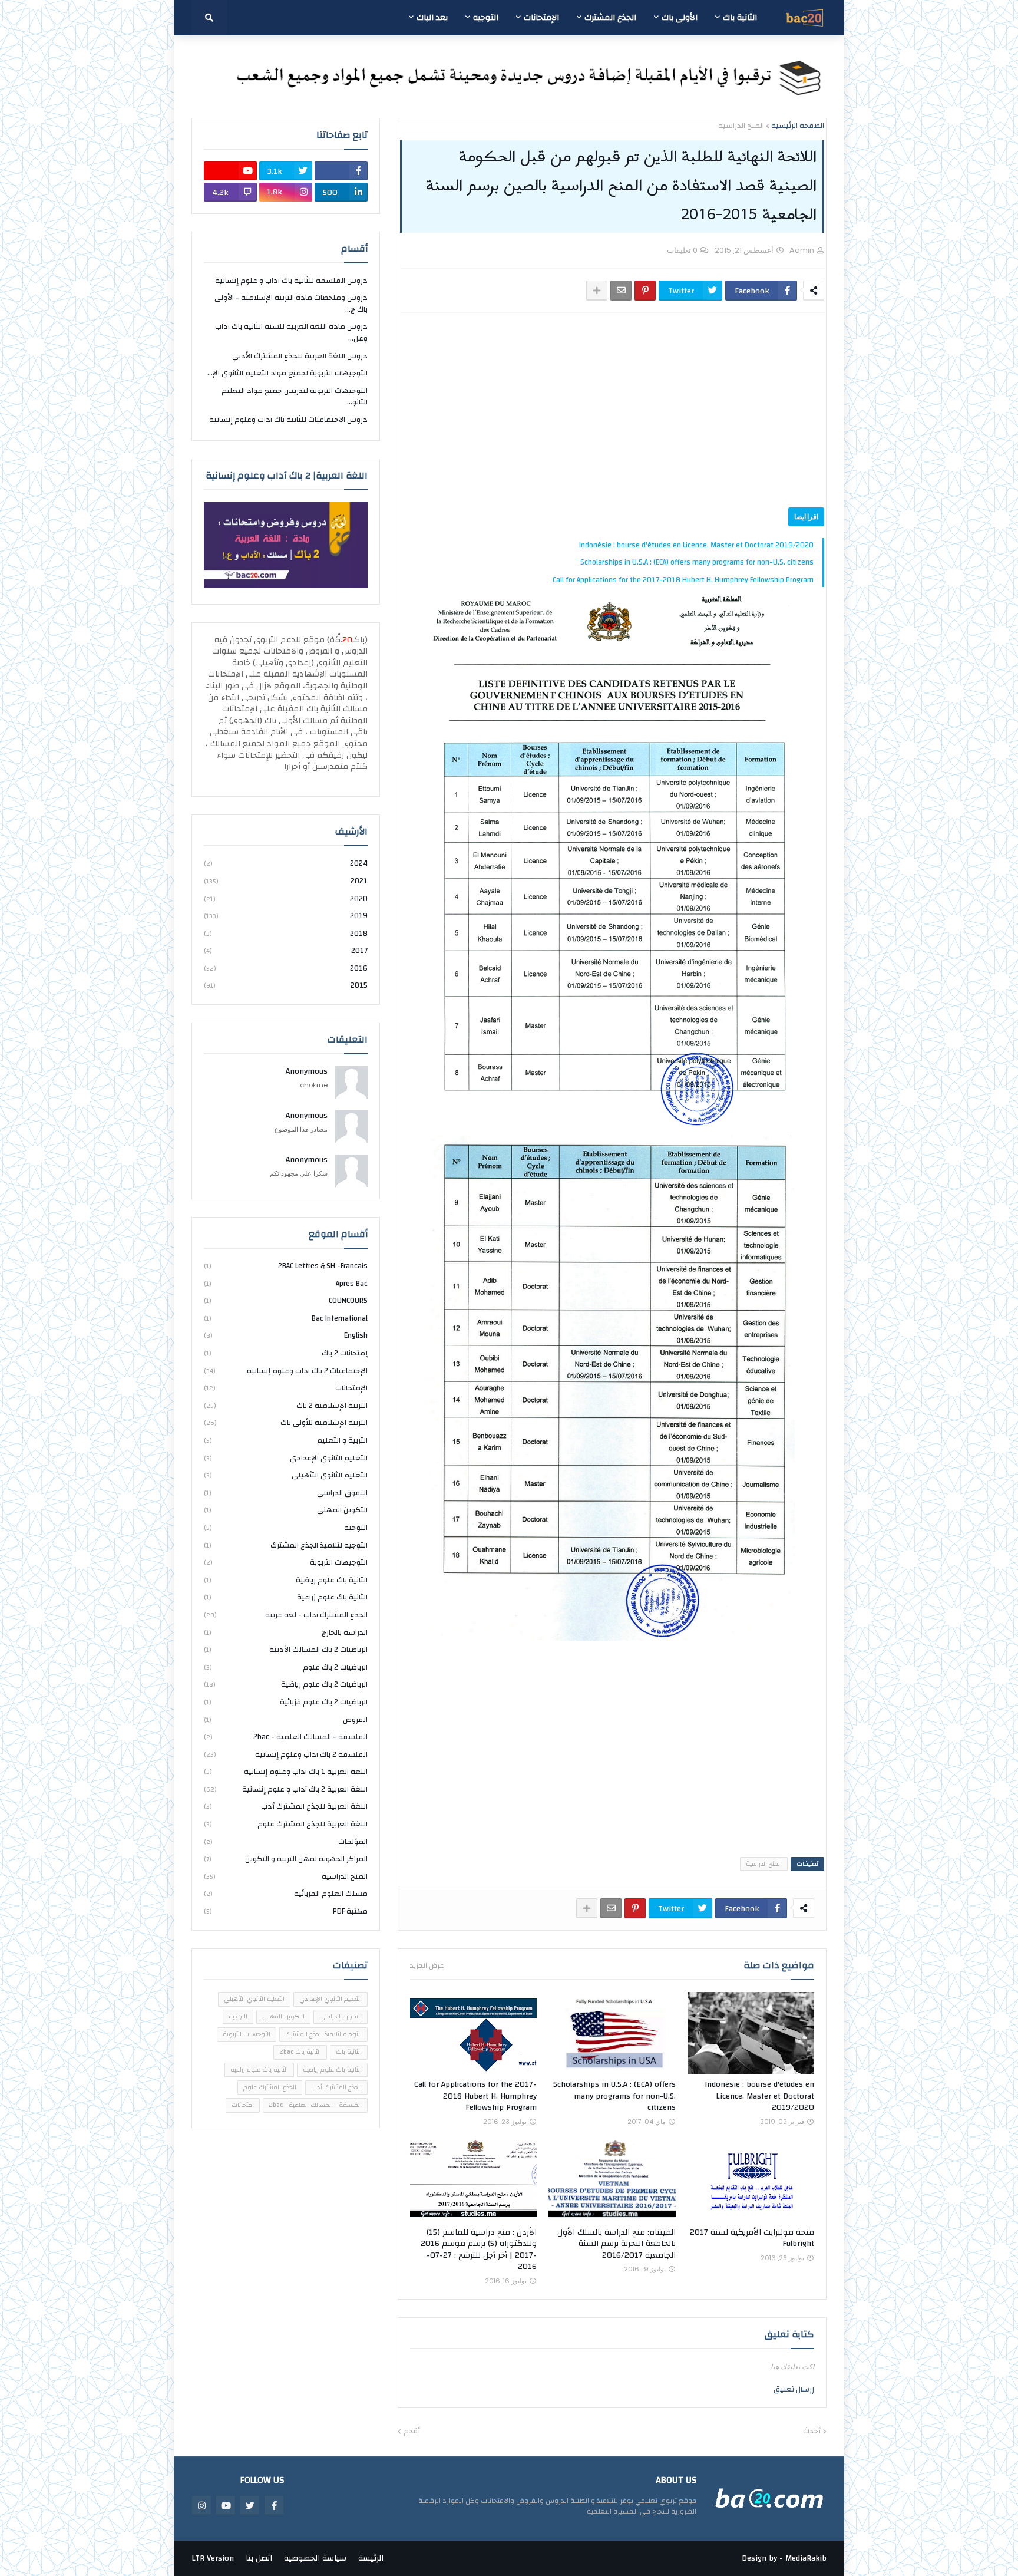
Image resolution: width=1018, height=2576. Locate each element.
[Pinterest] (645, 291)
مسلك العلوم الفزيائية (286, 1894)
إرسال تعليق (794, 2389)
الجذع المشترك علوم (270, 2087)
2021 (286, 881)
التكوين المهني (286, 1510)
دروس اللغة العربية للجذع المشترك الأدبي (300, 356)
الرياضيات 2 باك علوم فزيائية (286, 1702)
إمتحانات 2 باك (286, 1353)
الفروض (286, 1720)
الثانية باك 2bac (300, 2052)
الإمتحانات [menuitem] (541, 18)
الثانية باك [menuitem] (740, 18)
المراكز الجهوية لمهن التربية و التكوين (286, 1859)
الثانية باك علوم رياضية (286, 1580)
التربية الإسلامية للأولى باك (286, 1423)
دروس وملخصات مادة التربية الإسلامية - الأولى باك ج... (291, 304)
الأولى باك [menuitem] (680, 18)
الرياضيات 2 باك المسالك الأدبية (286, 1650)
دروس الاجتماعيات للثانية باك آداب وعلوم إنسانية (288, 420)
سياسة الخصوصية (315, 2558)
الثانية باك (349, 2052)
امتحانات (243, 2105)
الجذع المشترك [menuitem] (610, 18)
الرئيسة (371, 2558)
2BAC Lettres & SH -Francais (286, 1267)
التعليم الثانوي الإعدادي (286, 1458)
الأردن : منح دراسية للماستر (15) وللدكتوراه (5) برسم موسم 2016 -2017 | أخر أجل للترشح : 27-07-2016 (479, 2250)
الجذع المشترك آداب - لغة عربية (286, 1615)
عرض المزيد (427, 1965)
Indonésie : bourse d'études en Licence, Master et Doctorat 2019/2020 (696, 545)
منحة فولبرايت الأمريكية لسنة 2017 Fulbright (752, 2239)
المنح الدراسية (741, 126)
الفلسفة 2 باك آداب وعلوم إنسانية (286, 1754)
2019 (286, 916)
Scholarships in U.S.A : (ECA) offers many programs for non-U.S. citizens (697, 562)
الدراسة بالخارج (286, 1632)
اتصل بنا (259, 2558)
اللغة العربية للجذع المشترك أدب (286, 1806)
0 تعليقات (682, 250)
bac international (286, 1318)
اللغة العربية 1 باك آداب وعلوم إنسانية (286, 1772)
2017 (286, 951)
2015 (286, 985)
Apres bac (286, 1284)
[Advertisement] (612, 410)
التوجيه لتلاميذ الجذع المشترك (286, 1545)
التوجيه (286, 1528)
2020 (286, 899)
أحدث (812, 2432)
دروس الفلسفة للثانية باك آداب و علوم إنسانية (291, 281)
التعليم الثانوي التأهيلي (286, 1475)
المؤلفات (286, 1842)
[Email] (621, 291)
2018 (286, 934)
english (286, 1335)
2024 (286, 864)
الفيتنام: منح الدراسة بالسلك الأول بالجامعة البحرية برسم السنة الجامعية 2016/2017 (616, 2244)
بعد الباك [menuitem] (432, 18)
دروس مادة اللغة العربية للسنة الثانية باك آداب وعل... (291, 332)
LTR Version (213, 2558)
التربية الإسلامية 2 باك (286, 1406)
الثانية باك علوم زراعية (286, 1597)
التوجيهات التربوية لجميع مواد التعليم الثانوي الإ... (287, 373)
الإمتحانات (286, 1388)
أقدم (412, 2432)
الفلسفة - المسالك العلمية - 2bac (286, 1737)
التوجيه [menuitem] (486, 18)
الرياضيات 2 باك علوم (286, 1667)
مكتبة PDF (286, 1911)
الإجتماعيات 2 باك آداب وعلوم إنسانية (286, 1371)
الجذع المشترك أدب (336, 2087)
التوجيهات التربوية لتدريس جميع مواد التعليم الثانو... (295, 397)
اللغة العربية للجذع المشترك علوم (286, 1824)
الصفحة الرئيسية (798, 126)
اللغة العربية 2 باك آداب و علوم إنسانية (286, 1789)
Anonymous (307, 1072)
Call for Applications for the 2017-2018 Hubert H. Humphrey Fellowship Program (683, 580)
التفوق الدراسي (286, 1493)
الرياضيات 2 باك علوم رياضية (286, 1684)
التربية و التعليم (286, 1440)
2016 (286, 968)
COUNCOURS (286, 1301)
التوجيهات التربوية (286, 1562)
